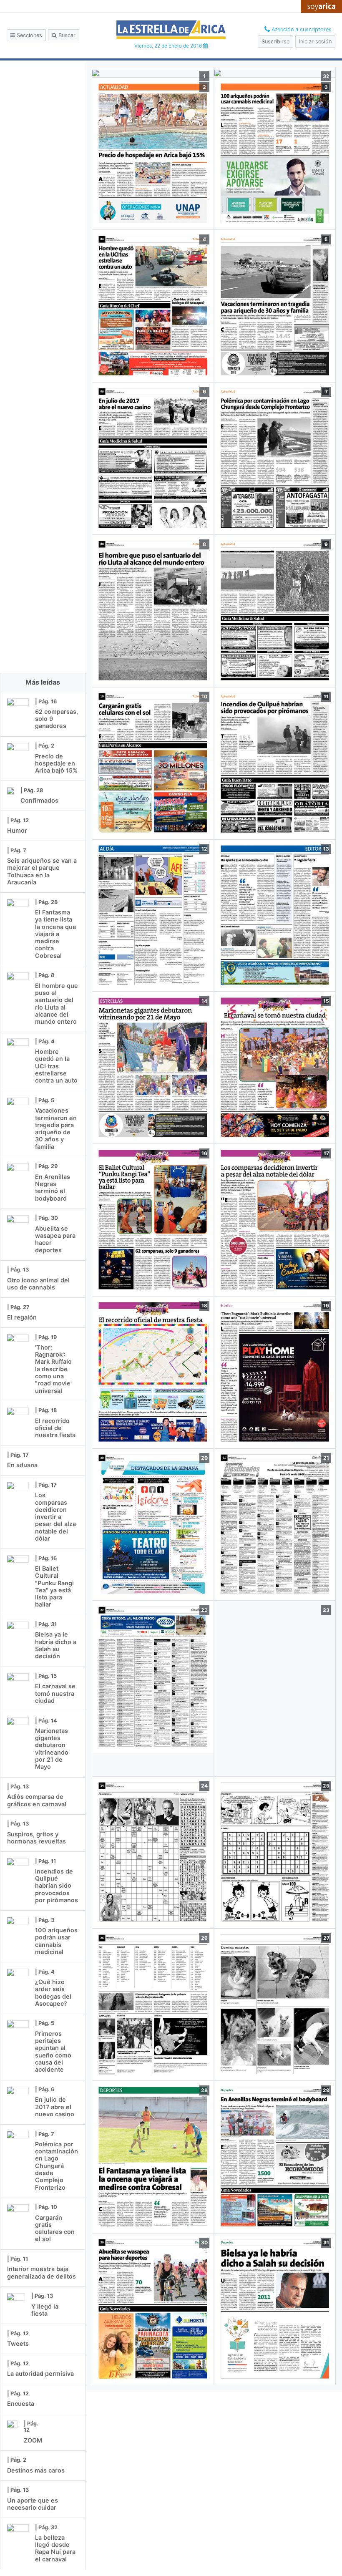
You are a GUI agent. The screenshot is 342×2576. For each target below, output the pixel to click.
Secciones (29, 35)
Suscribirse (275, 42)
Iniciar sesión (315, 42)
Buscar (66, 35)
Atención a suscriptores (301, 29)
